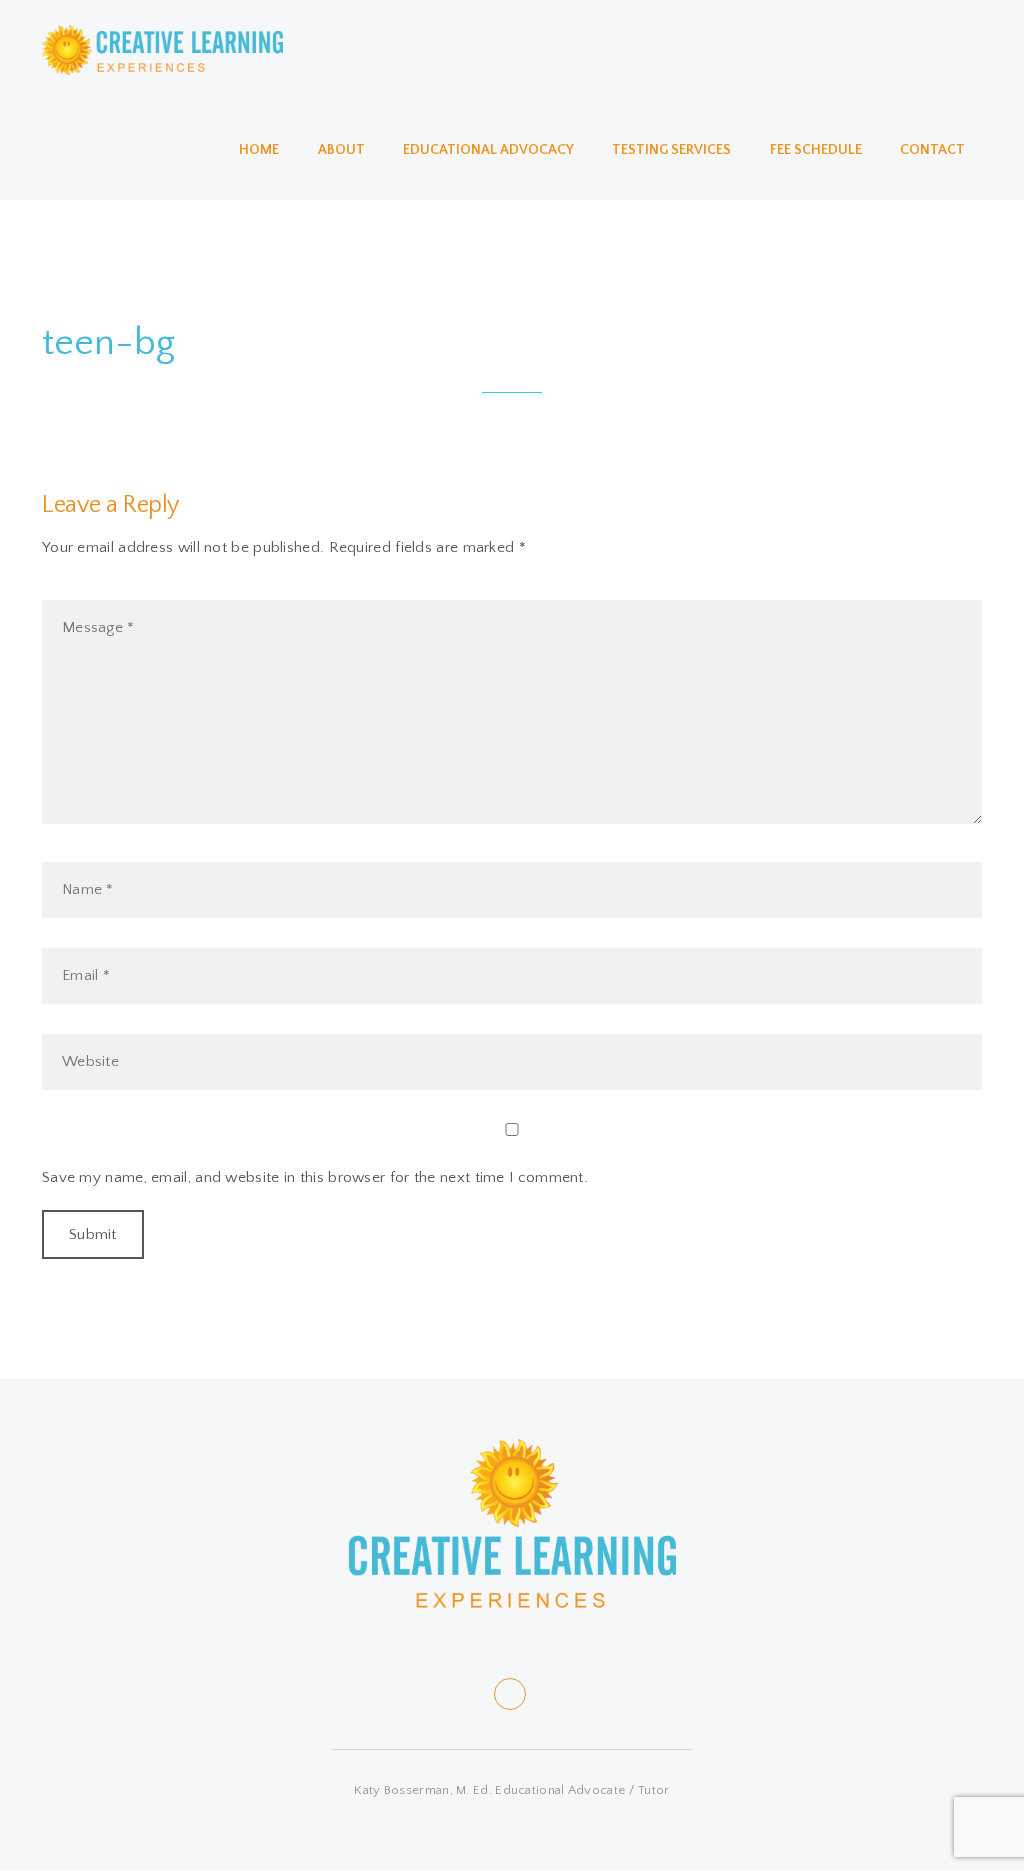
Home (259, 150)
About (341, 150)
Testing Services (671, 150)
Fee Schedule (816, 150)
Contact (932, 150)
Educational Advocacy (488, 150)
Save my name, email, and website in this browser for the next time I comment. (315, 1177)
